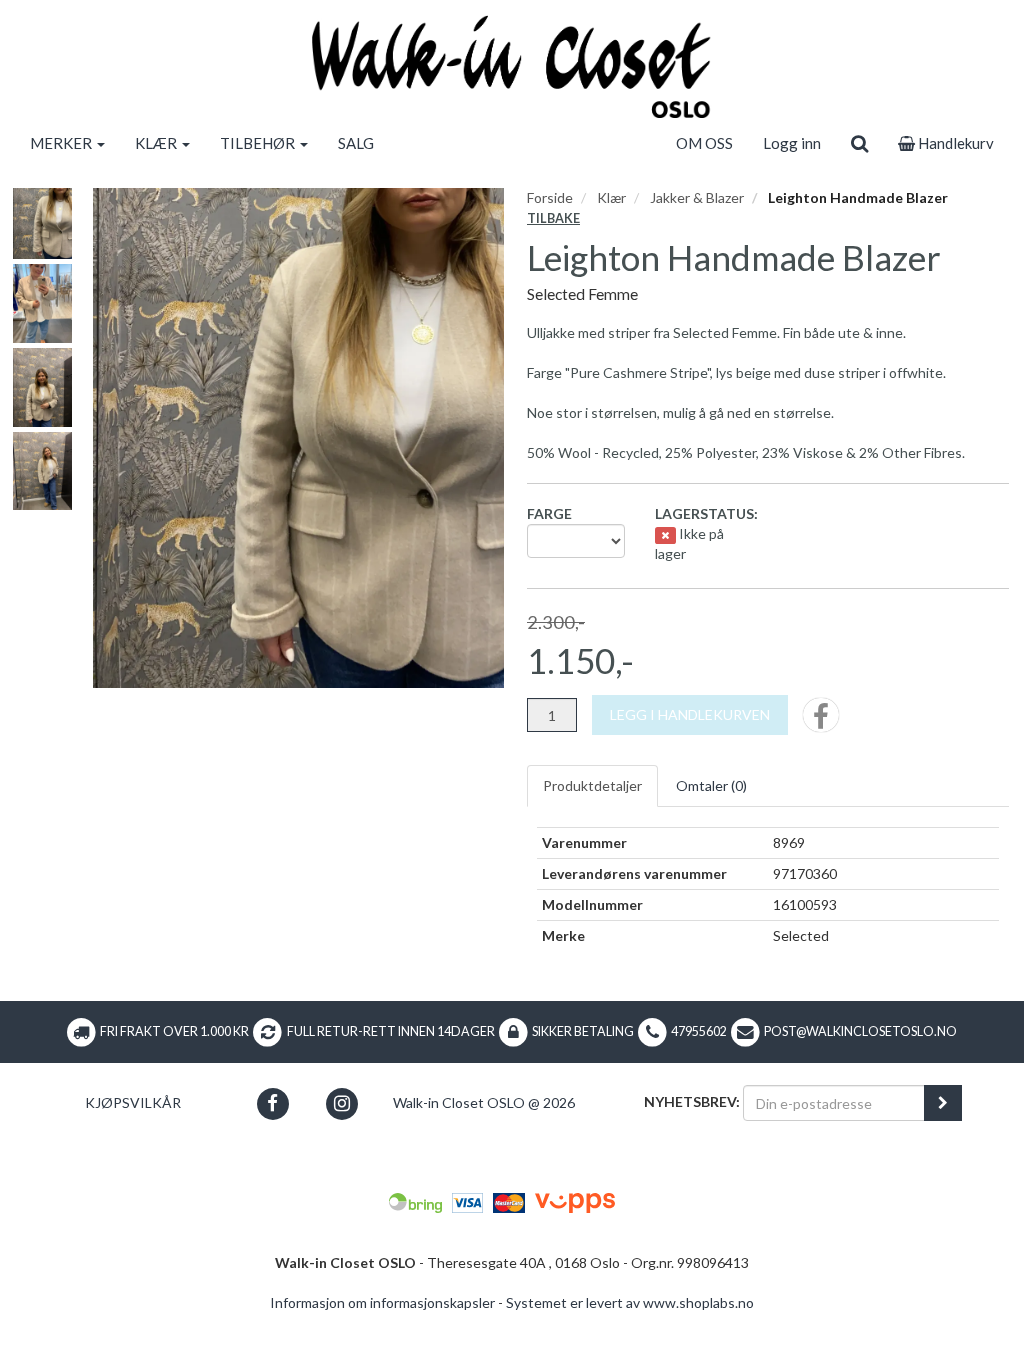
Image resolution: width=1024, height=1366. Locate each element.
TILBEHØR (259, 143)
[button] (272, 1103)
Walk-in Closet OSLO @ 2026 (484, 1102)
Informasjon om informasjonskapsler (382, 1302)
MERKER (62, 143)
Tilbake (553, 218)
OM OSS (704, 143)
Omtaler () (711, 785)
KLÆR (157, 143)
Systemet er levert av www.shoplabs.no (630, 1302)
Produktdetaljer (592, 785)
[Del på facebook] (821, 721)
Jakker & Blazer (697, 197)
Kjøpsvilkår (133, 1102)
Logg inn (792, 143)
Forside (550, 197)
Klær (611, 197)
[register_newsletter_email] (943, 1103)
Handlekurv (954, 143)
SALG (356, 143)
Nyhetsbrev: (692, 1101)
